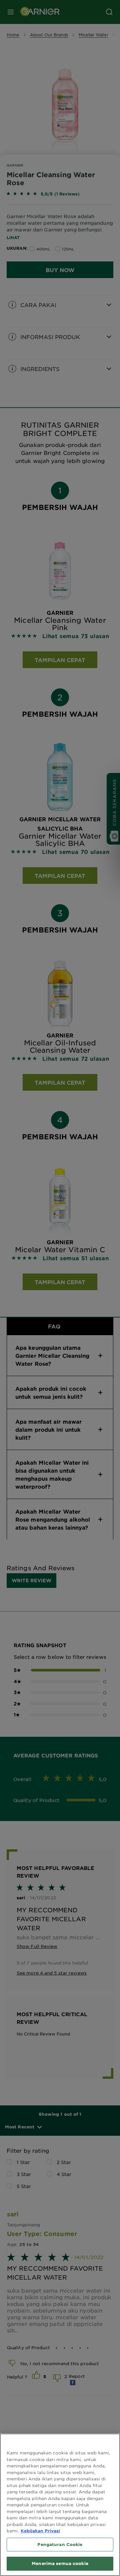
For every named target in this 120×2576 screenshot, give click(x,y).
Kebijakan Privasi (40, 2531)
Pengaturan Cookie (60, 2544)
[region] (60, 2505)
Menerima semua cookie (60, 2563)
